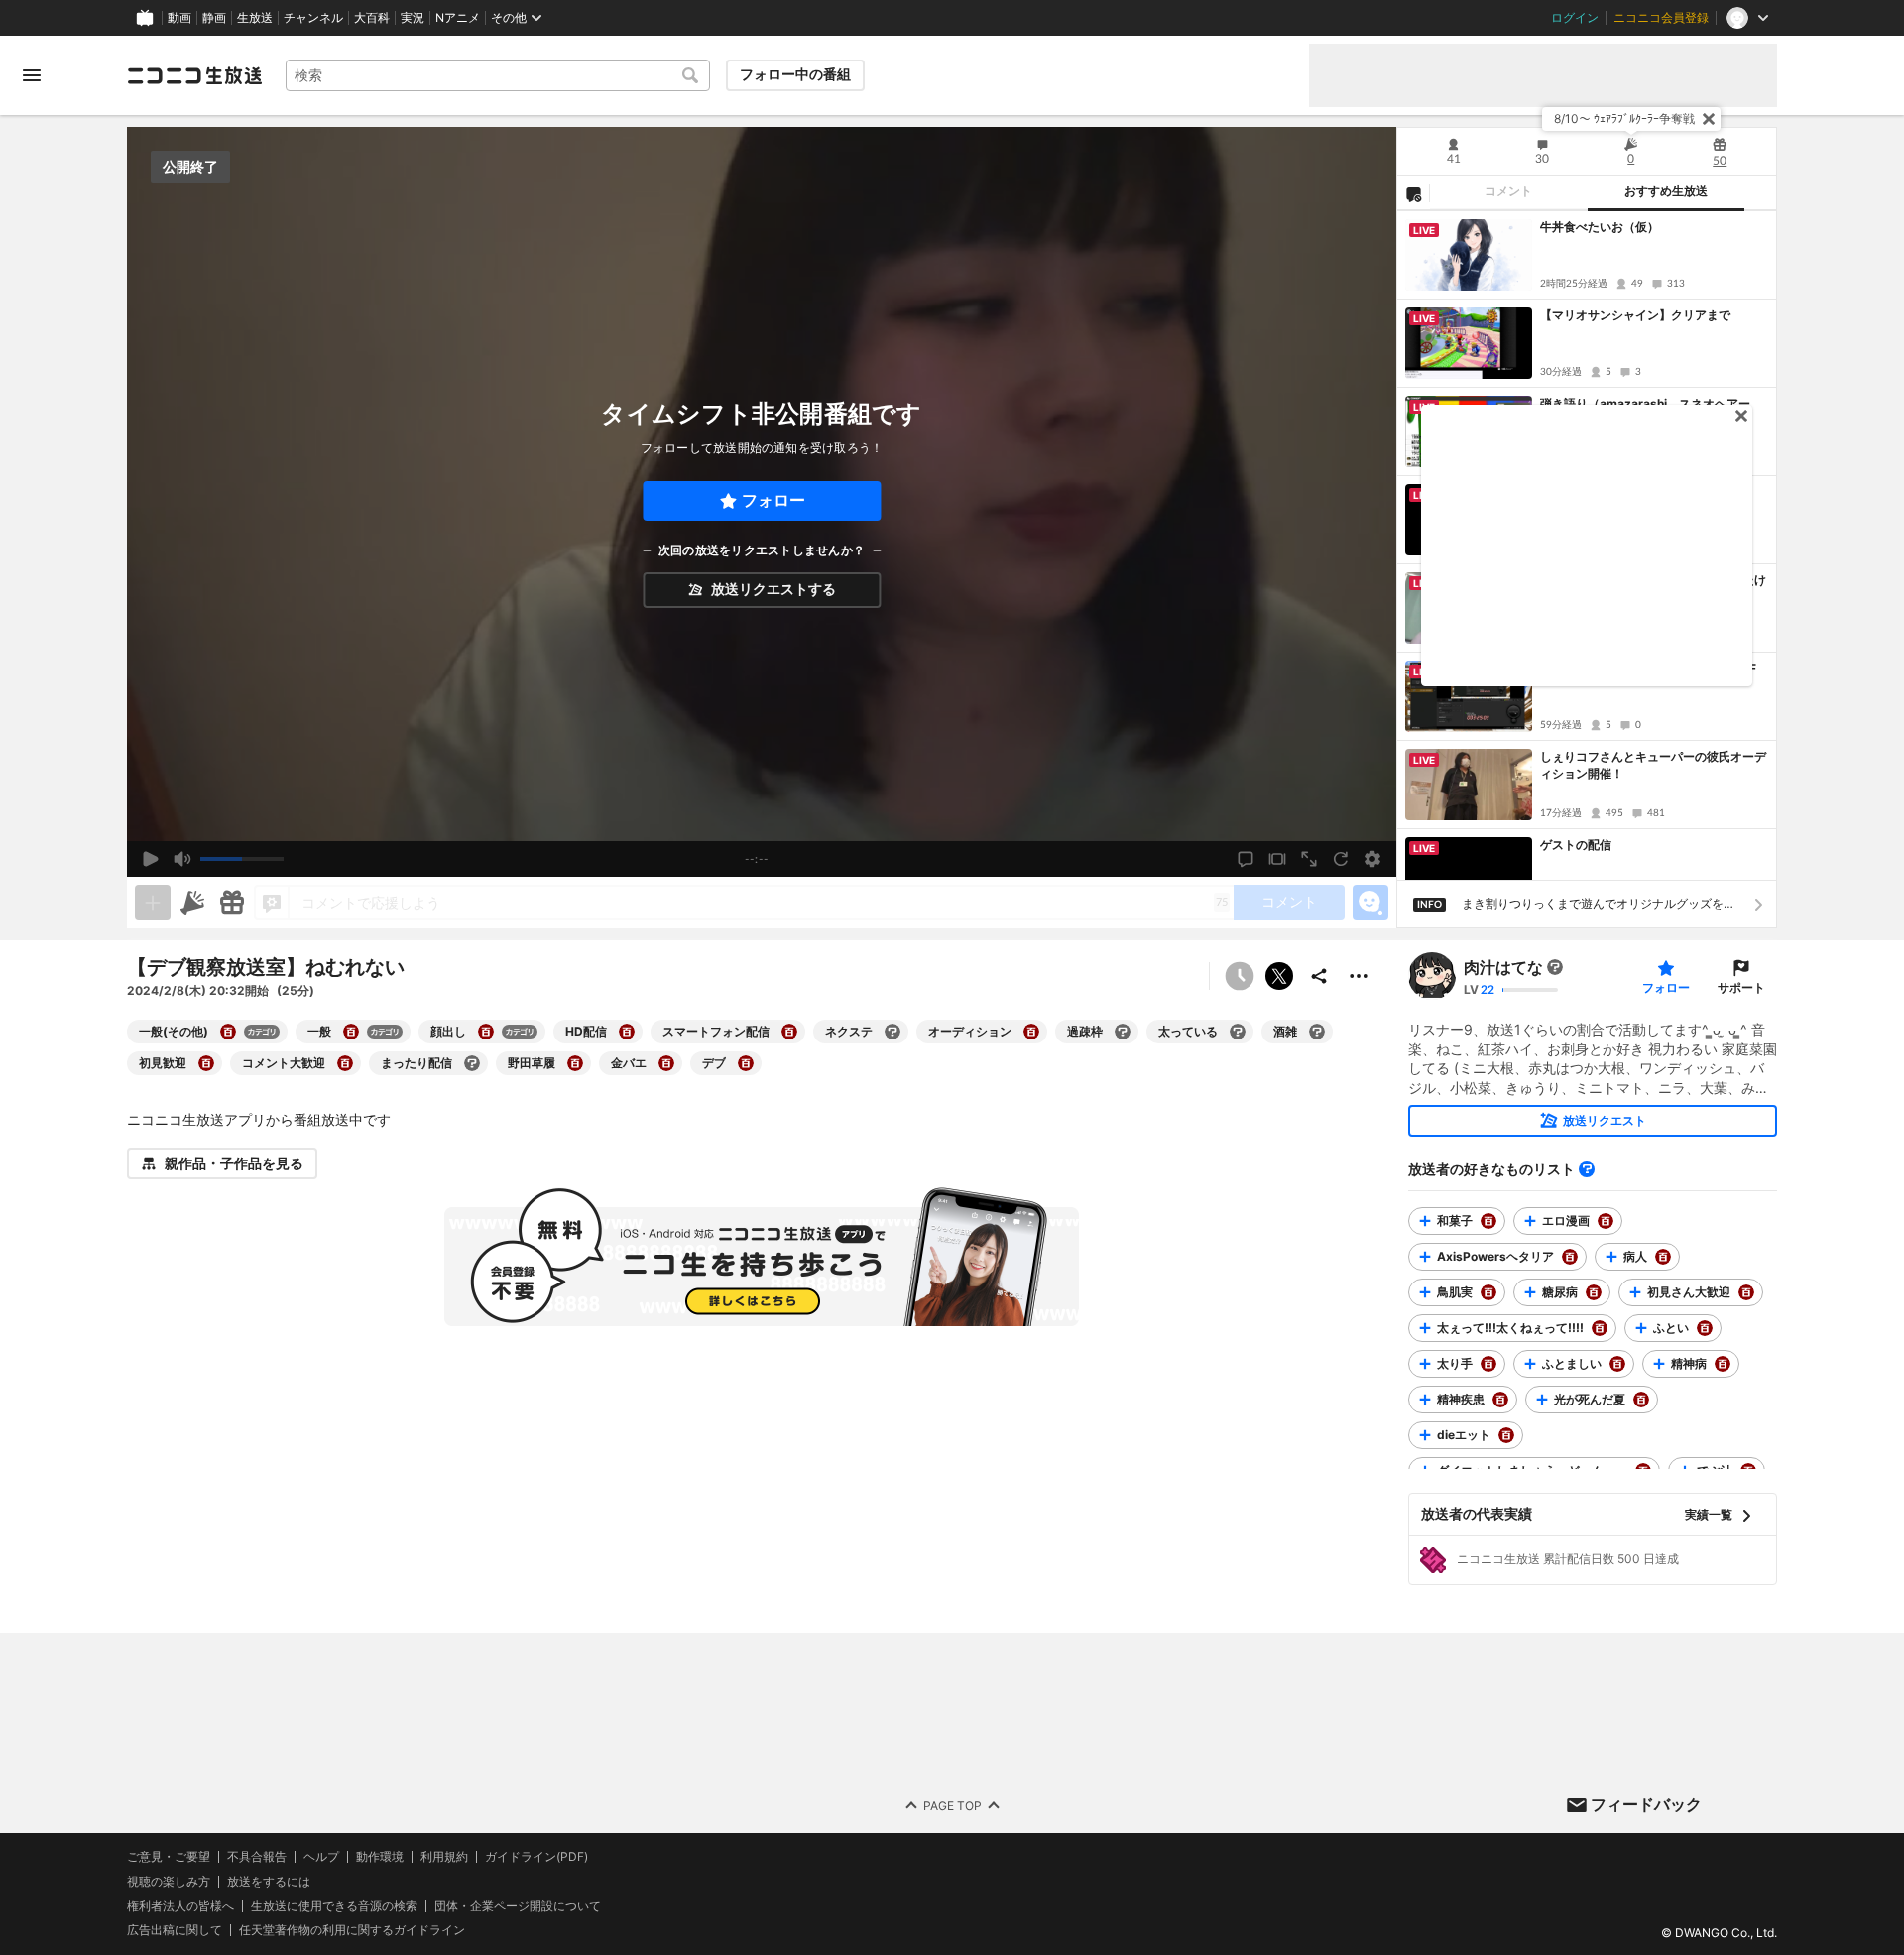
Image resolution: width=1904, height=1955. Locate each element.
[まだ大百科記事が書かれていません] (1555, 967)
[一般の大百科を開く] (351, 1032)
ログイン (1575, 18)
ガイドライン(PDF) (536, 1857)
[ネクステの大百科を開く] (892, 1032)
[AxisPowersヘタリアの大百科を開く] (1570, 1257)
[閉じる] (1709, 119)
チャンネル (313, 18)
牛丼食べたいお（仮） (1600, 227)
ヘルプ (321, 1857)
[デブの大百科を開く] (746, 1063)
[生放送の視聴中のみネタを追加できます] (153, 903)
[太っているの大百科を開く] (1238, 1032)
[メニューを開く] (32, 75)
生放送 (255, 18)
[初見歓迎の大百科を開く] (206, 1063)
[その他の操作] (1359, 976)
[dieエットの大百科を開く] (1506, 1435)
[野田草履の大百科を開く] (575, 1063)
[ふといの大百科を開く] (1705, 1328)
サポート (1741, 987)
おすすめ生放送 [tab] (1666, 191)
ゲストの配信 (1576, 845)
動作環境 (380, 1857)
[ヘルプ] (1587, 1169)
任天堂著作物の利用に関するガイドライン (352, 1930)
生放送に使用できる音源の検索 (334, 1905)
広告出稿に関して (175, 1930)
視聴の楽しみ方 (169, 1881)
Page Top (952, 1805)
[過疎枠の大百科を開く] (1123, 1032)
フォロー (773, 500)
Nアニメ (458, 18)
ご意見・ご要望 (169, 1856)
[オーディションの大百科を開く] (1031, 1032)
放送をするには (269, 1882)
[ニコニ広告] (192, 903)
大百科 (372, 18)
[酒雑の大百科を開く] (1317, 1032)
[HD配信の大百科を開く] (627, 1032)
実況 (413, 18)
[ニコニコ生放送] (194, 75)
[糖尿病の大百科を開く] (1594, 1292)
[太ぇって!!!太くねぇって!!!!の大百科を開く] (1600, 1328)
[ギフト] (232, 903)
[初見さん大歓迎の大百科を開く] (1746, 1292)
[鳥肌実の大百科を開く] (1488, 1292)
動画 (179, 18)
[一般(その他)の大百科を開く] (228, 1032)
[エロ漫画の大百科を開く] (1606, 1221)
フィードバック (1646, 1804)
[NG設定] (1413, 193)
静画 (214, 18)
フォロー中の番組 (795, 74)
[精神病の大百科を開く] (1723, 1364)
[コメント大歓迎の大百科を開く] (345, 1063)
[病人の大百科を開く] (1663, 1257)
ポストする (1279, 976)
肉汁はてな (1503, 967)
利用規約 (444, 1857)
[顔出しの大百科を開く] (486, 1032)
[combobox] (498, 75)
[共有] (1319, 976)
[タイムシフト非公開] (1240, 976)
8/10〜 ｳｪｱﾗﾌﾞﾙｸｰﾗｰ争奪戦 (1624, 119)
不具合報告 (257, 1857)
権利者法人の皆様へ (180, 1905)
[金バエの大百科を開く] (666, 1063)
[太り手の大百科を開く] (1488, 1364)
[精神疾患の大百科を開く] (1500, 1400)
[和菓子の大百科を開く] (1488, 1221)
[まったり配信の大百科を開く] (472, 1063)
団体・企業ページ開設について (518, 1905)
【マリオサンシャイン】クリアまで (1635, 315)
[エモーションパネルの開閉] (1370, 903)
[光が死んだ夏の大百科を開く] (1641, 1400)
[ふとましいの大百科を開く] (1617, 1364)
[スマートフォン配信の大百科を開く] (789, 1032)
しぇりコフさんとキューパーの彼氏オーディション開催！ (1653, 765)
